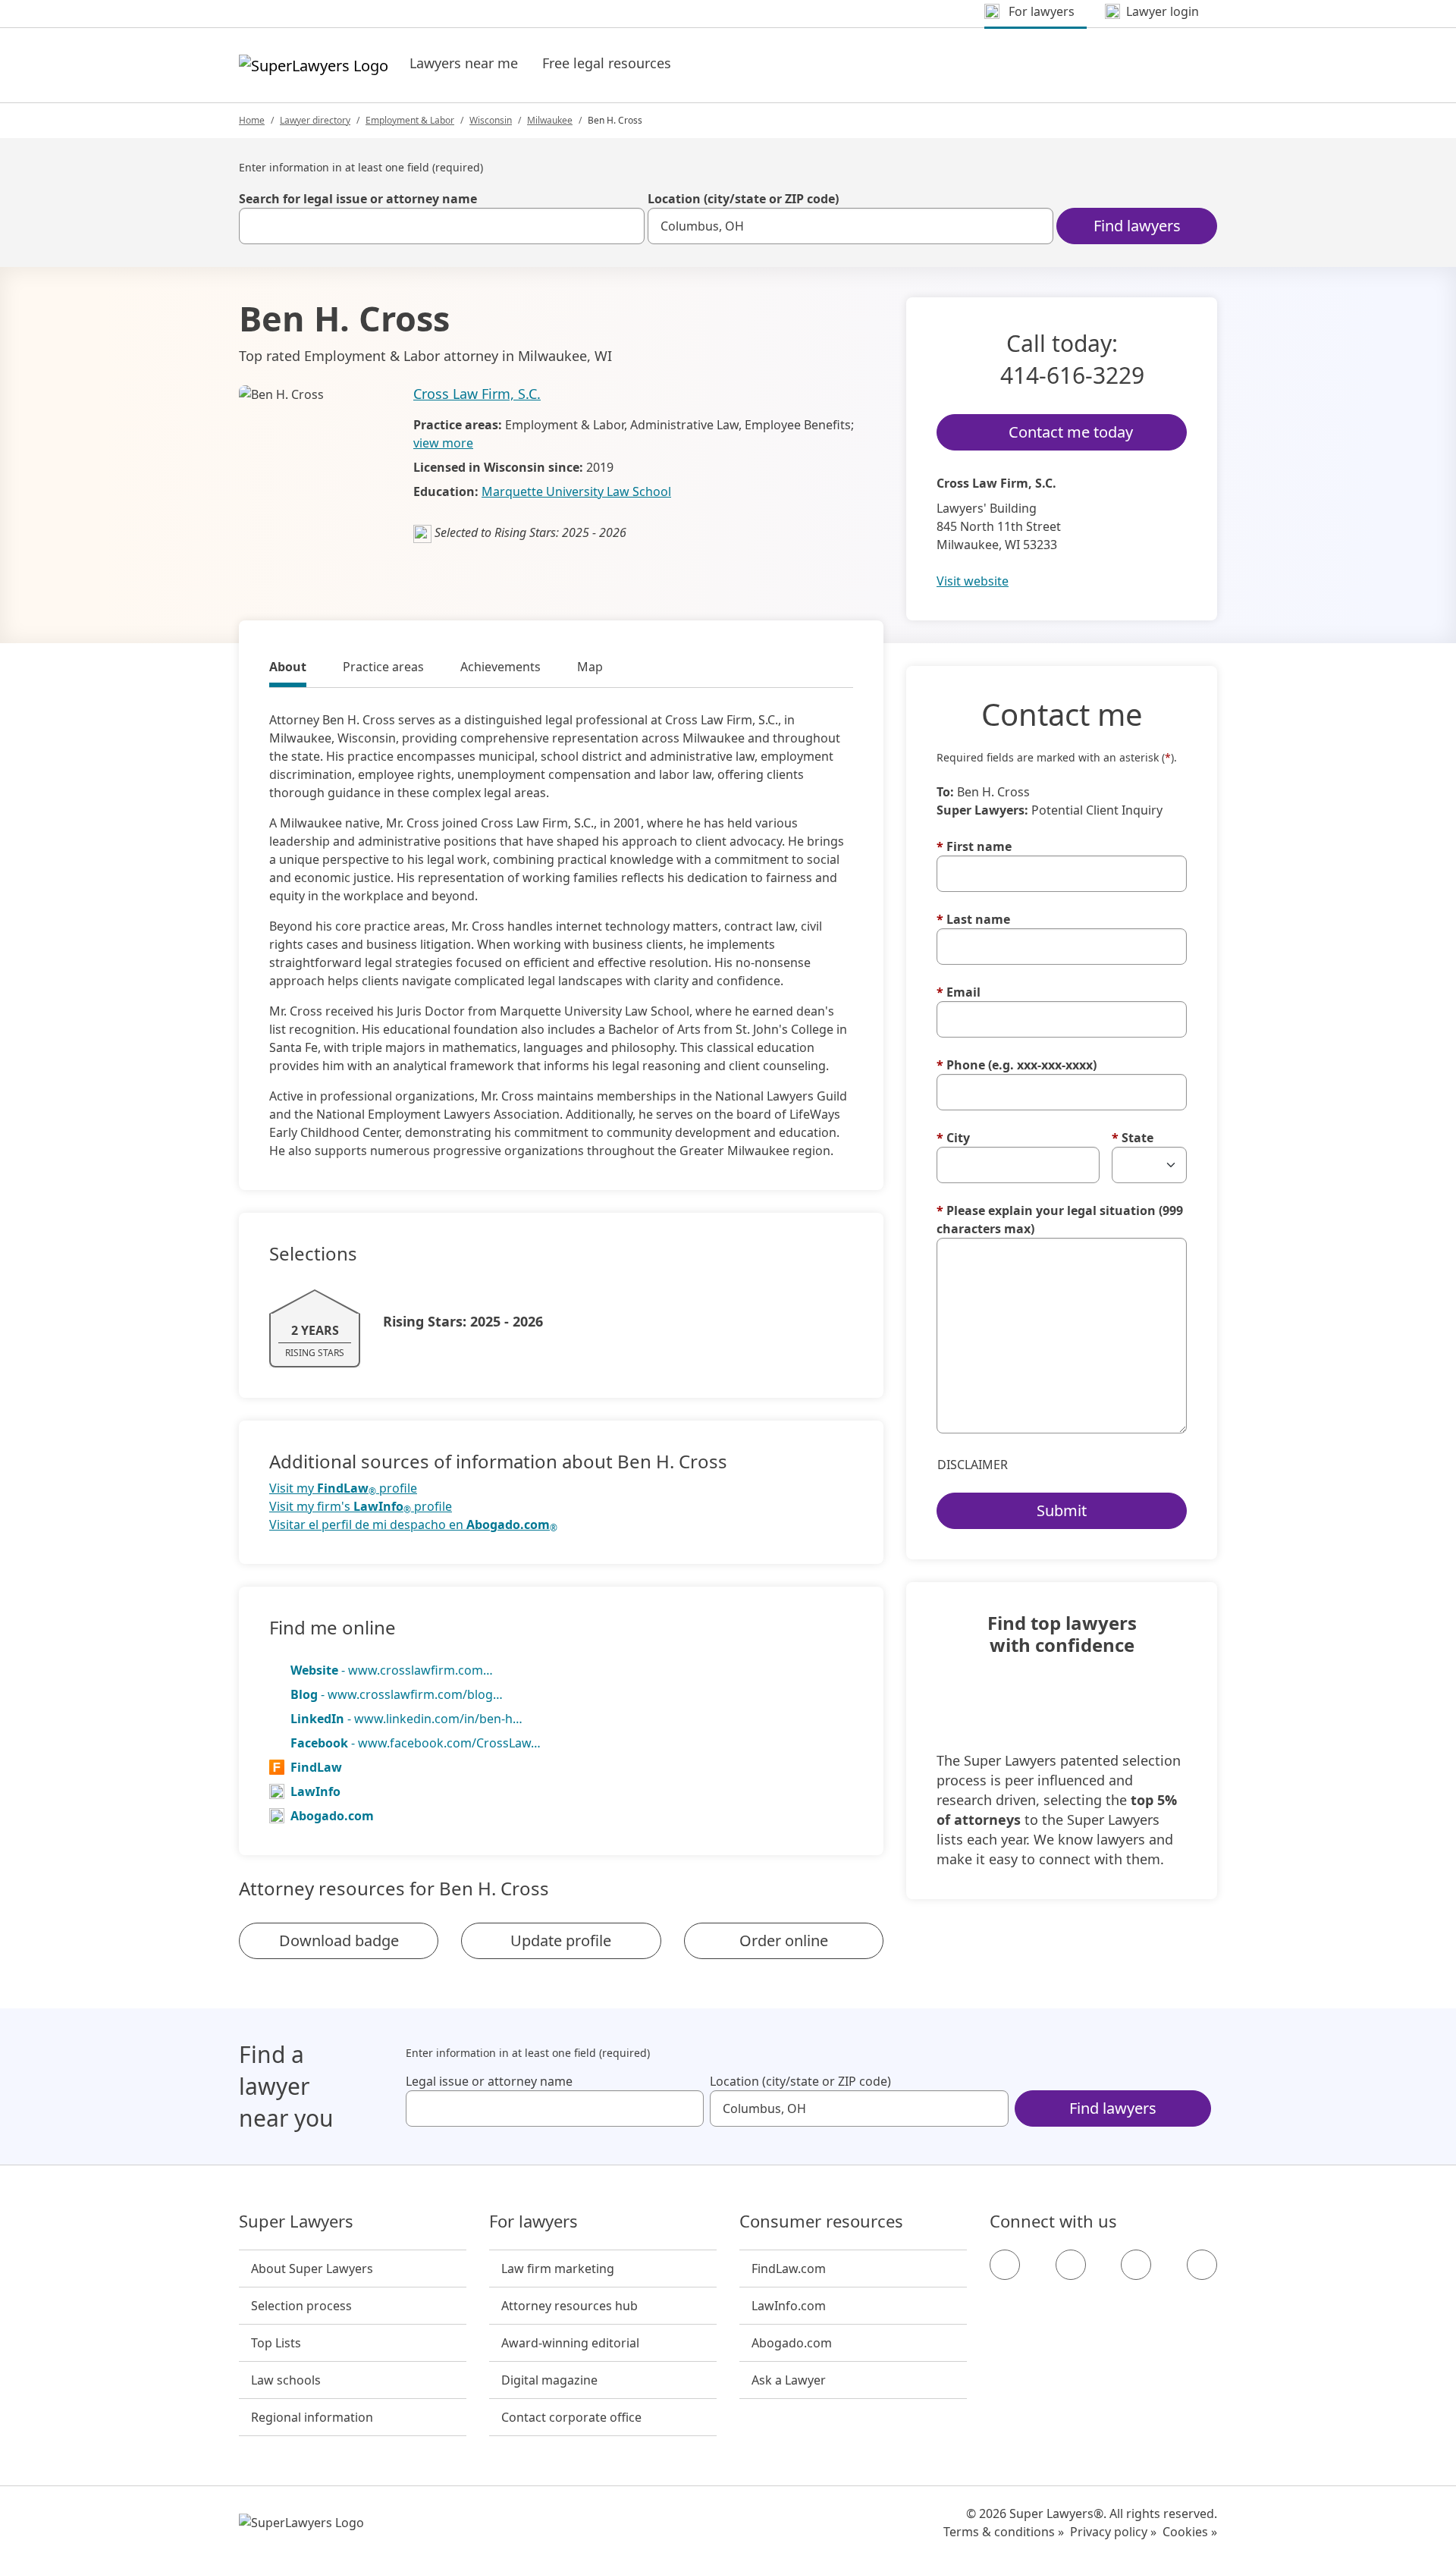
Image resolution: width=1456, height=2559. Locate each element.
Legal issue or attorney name (489, 2081)
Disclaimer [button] (973, 1465)
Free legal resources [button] (607, 63)
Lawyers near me (464, 63)
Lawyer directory (315, 120)
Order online (784, 1940)
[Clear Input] (626, 226)
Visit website (973, 581)
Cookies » (1190, 2532)
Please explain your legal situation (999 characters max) (1060, 1220)
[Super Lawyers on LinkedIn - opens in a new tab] (1202, 2265)
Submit (1062, 1510)
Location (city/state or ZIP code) (743, 199)
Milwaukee (550, 120)
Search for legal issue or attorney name (358, 199)
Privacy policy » (1113, 2532)
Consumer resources (821, 2221)
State (1133, 1138)
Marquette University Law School (576, 491)
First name (974, 846)
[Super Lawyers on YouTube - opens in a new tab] (1136, 2265)
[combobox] (442, 226)
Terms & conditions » (1004, 2532)
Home (252, 120)
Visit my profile (343, 1488)
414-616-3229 (1072, 375)
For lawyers (533, 2221)
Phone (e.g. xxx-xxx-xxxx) (1017, 1065)
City (953, 1138)
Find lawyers (1137, 226)
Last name (973, 919)
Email (959, 992)
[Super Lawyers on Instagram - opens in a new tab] (1071, 2265)
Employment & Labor (410, 120)
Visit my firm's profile (361, 1507)
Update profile (561, 1940)
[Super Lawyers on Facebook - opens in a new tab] (1005, 2265)
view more (443, 443)
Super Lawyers (296, 2221)
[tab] (288, 669)
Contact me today (1071, 432)
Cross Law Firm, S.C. (477, 394)
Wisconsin (491, 120)
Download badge (339, 1940)
